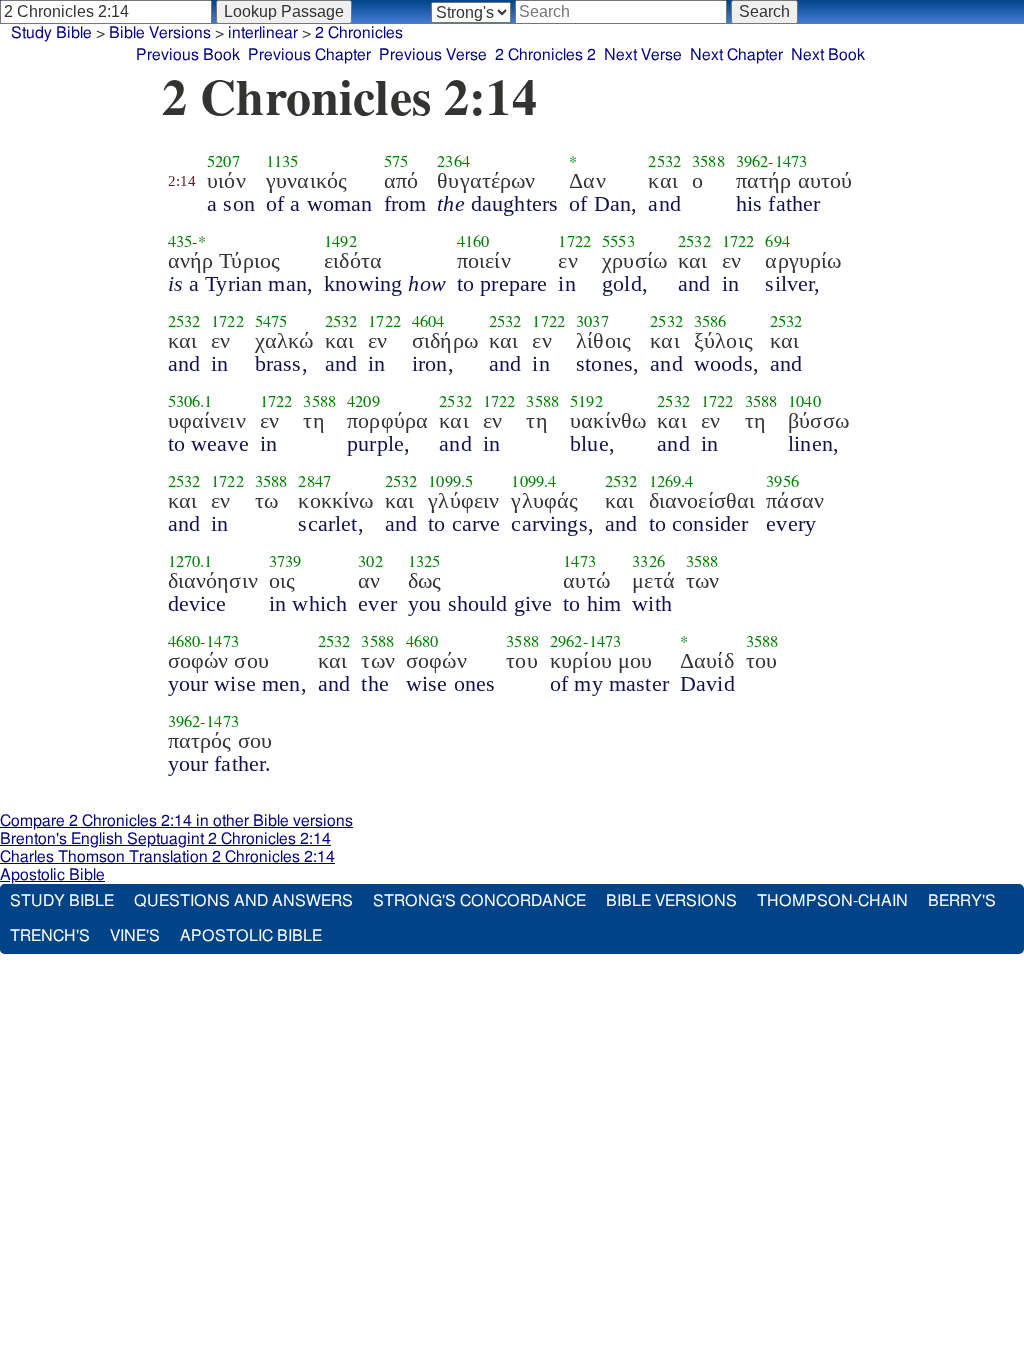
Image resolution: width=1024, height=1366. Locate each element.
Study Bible (51, 33)
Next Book (828, 55)
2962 (566, 641)
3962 (752, 161)
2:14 (182, 181)
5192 (586, 401)
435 (180, 241)
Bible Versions (160, 33)
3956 (782, 481)
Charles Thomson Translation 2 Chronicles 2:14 (167, 857)
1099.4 (533, 481)
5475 (271, 321)
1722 (574, 241)
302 (370, 561)
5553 (618, 241)
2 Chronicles (359, 33)
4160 (473, 241)
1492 (340, 241)
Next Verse (643, 55)
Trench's (50, 936)
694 (777, 241)
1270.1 (190, 561)
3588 (708, 161)
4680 (184, 641)
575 (396, 161)
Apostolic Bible (52, 875)
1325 (424, 561)
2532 (664, 161)
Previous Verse (433, 55)
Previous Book (188, 55)
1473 (791, 161)
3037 (592, 321)
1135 (282, 161)
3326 (648, 561)
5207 (223, 161)
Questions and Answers (243, 901)
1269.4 (671, 481)
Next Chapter (736, 55)
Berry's (962, 901)
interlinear (263, 33)
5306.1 (190, 401)
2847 (314, 481)
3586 (710, 321)
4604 (428, 321)
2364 (453, 161)
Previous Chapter (309, 55)
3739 (285, 561)
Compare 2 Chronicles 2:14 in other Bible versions (176, 821)
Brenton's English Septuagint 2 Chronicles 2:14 (165, 839)
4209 (363, 401)
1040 (804, 401)
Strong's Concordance (479, 901)
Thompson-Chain (832, 901)
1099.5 (450, 481)
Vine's (135, 936)
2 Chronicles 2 (545, 55)
